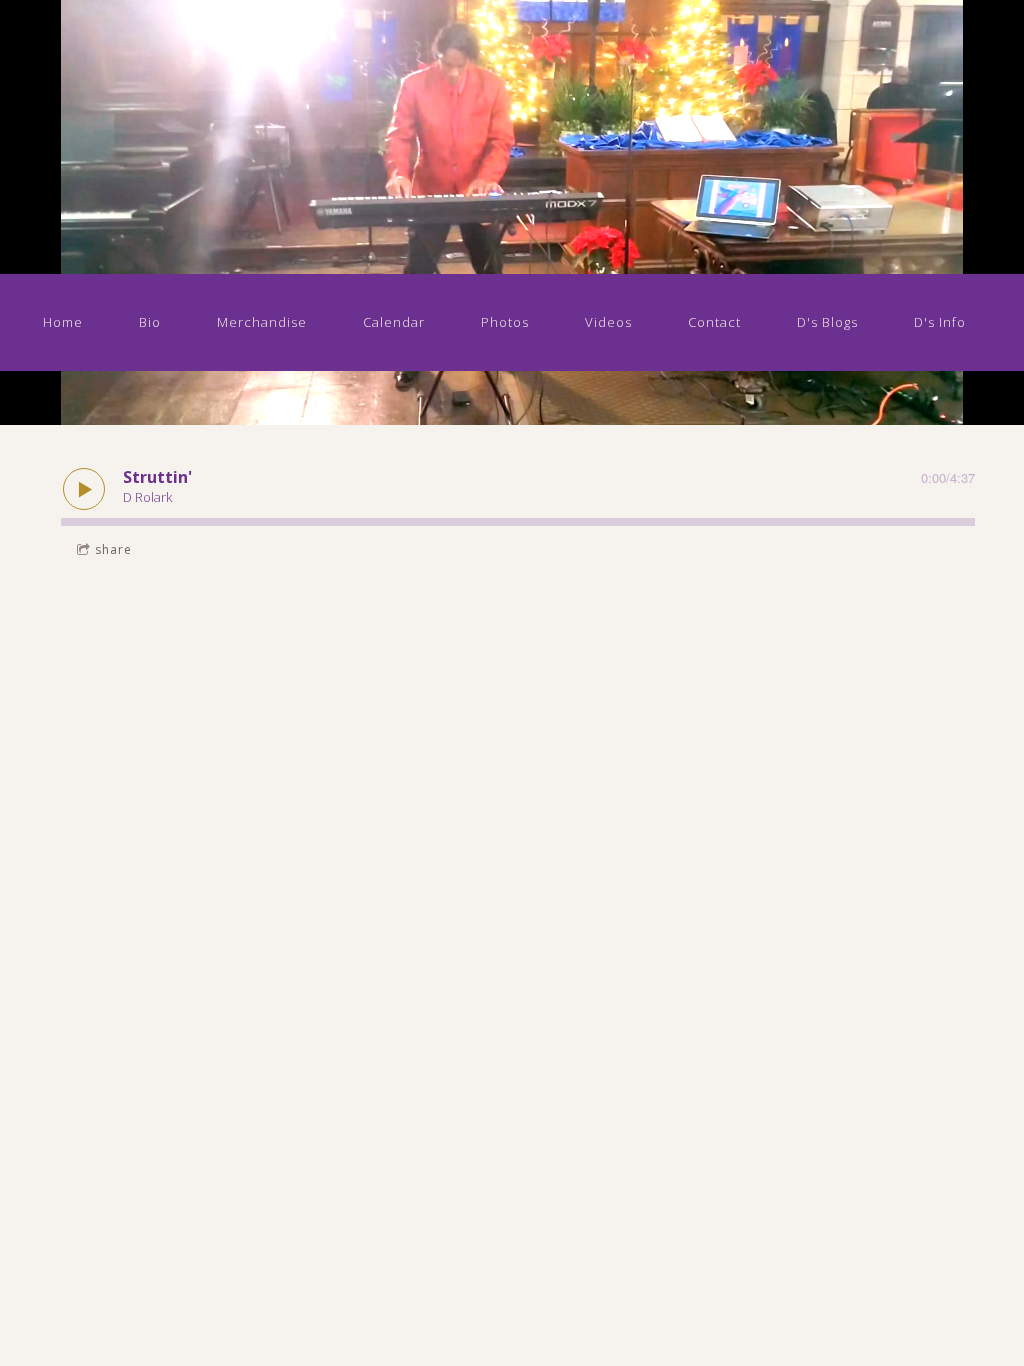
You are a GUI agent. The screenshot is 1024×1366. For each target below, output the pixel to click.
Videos (608, 322)
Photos (505, 322)
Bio (150, 322)
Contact (714, 322)
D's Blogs (827, 322)
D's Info (940, 322)
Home (63, 322)
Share (113, 549)
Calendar (394, 322)
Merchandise (262, 322)
